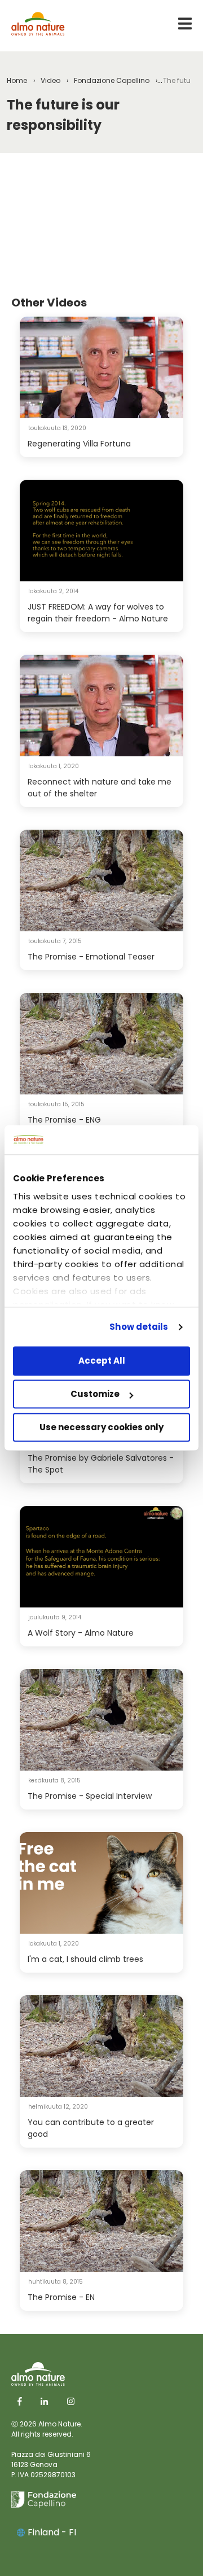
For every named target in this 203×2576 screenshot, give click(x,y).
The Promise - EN (61, 2297)
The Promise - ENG (64, 1120)
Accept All (102, 1361)
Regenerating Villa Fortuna (79, 444)
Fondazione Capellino (112, 80)
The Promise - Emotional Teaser (91, 957)
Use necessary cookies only (101, 1427)
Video (50, 80)
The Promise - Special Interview (90, 1796)
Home (17, 80)
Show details (139, 1327)
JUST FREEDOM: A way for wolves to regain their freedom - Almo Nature (98, 613)
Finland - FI (52, 2532)
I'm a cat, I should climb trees (85, 1959)
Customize (95, 1394)
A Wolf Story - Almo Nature (81, 1633)
